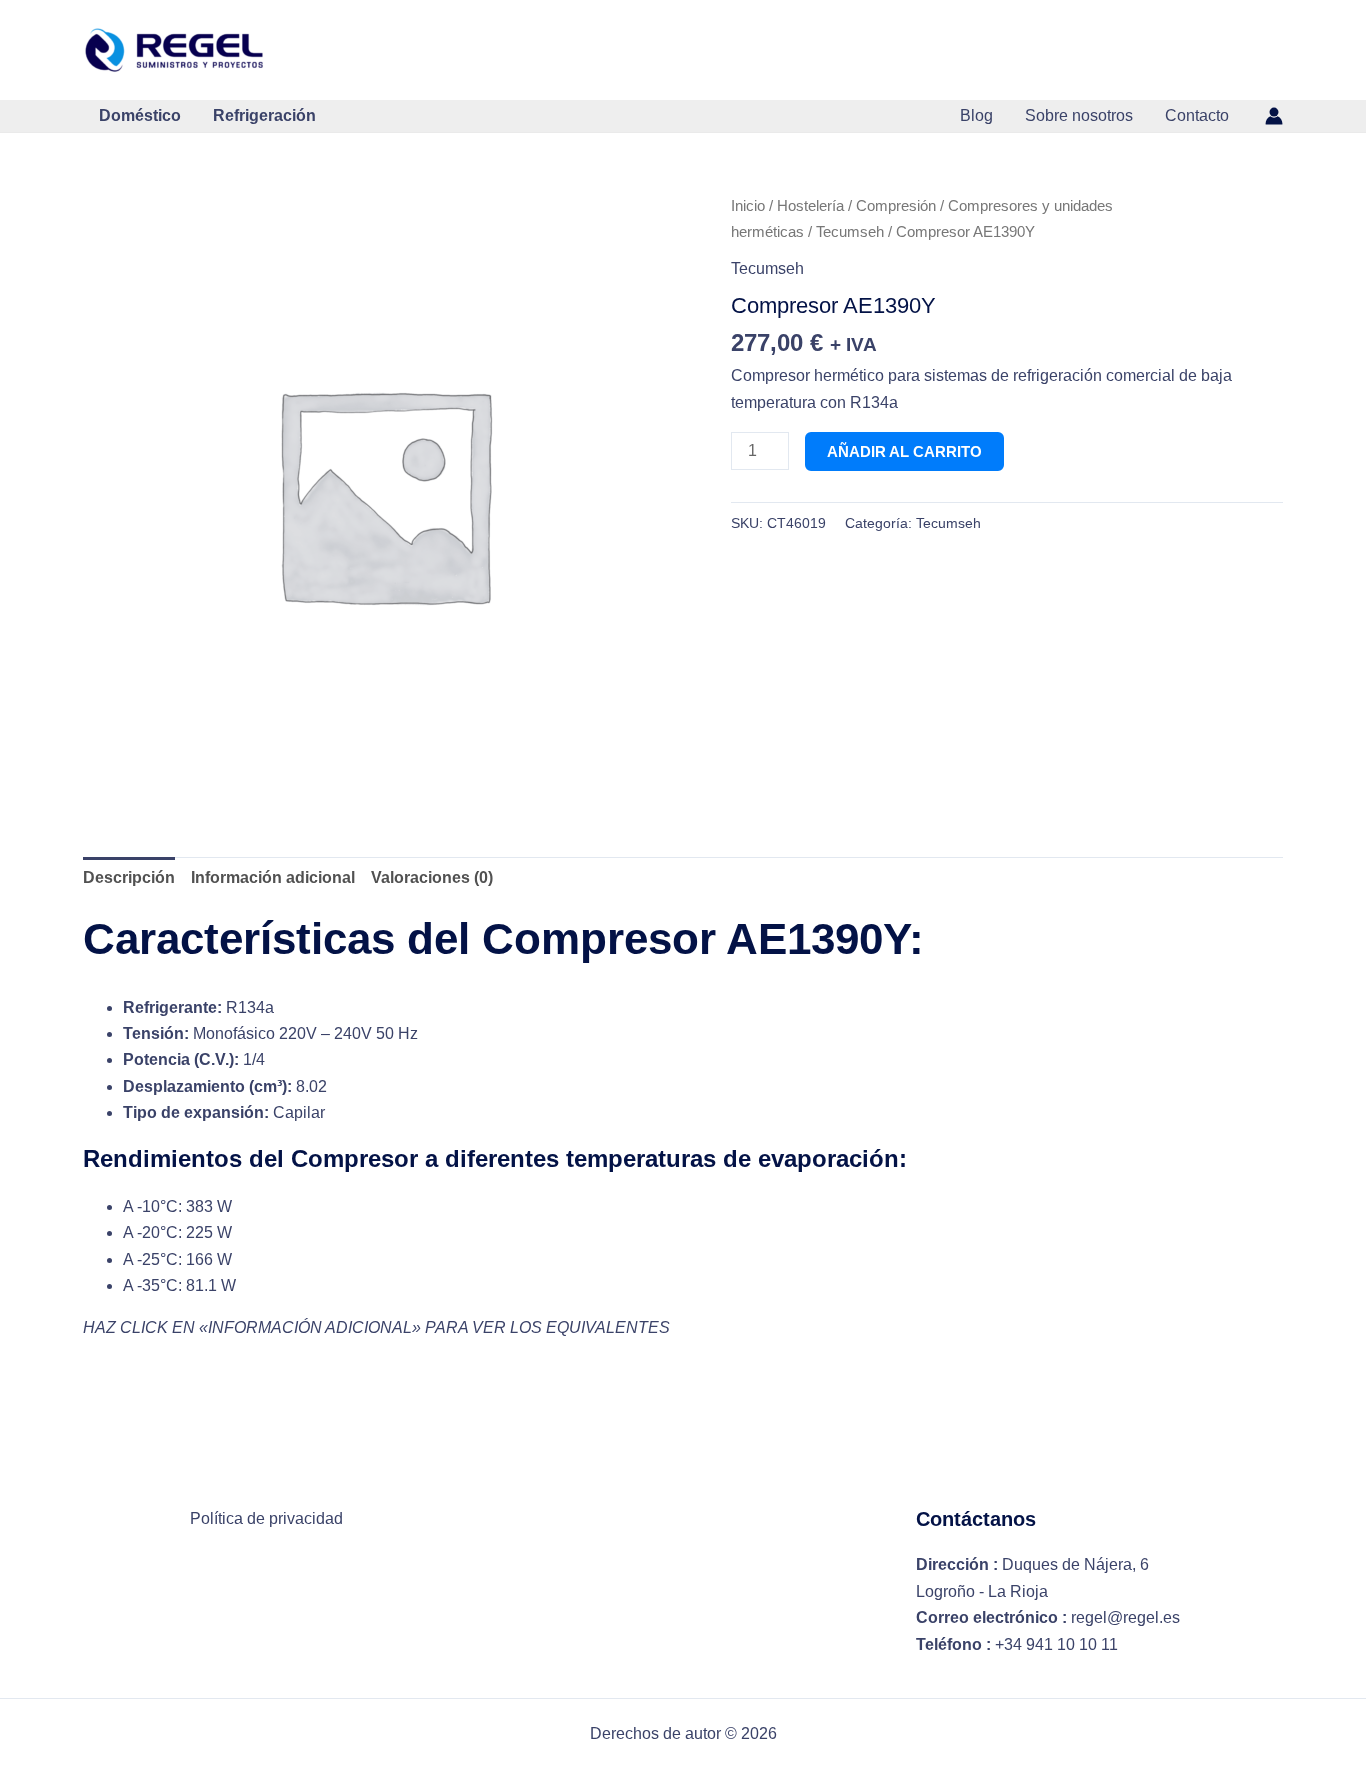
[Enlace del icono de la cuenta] (1274, 116)
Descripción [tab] (129, 877)
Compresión (896, 206)
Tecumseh (850, 232)
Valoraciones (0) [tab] (432, 877)
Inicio (748, 206)
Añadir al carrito (904, 451)
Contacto (1197, 115)
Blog (976, 115)
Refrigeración (264, 115)
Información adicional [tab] (273, 877)
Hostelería (810, 206)
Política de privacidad (266, 1518)
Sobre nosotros (1079, 115)
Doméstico (140, 115)
